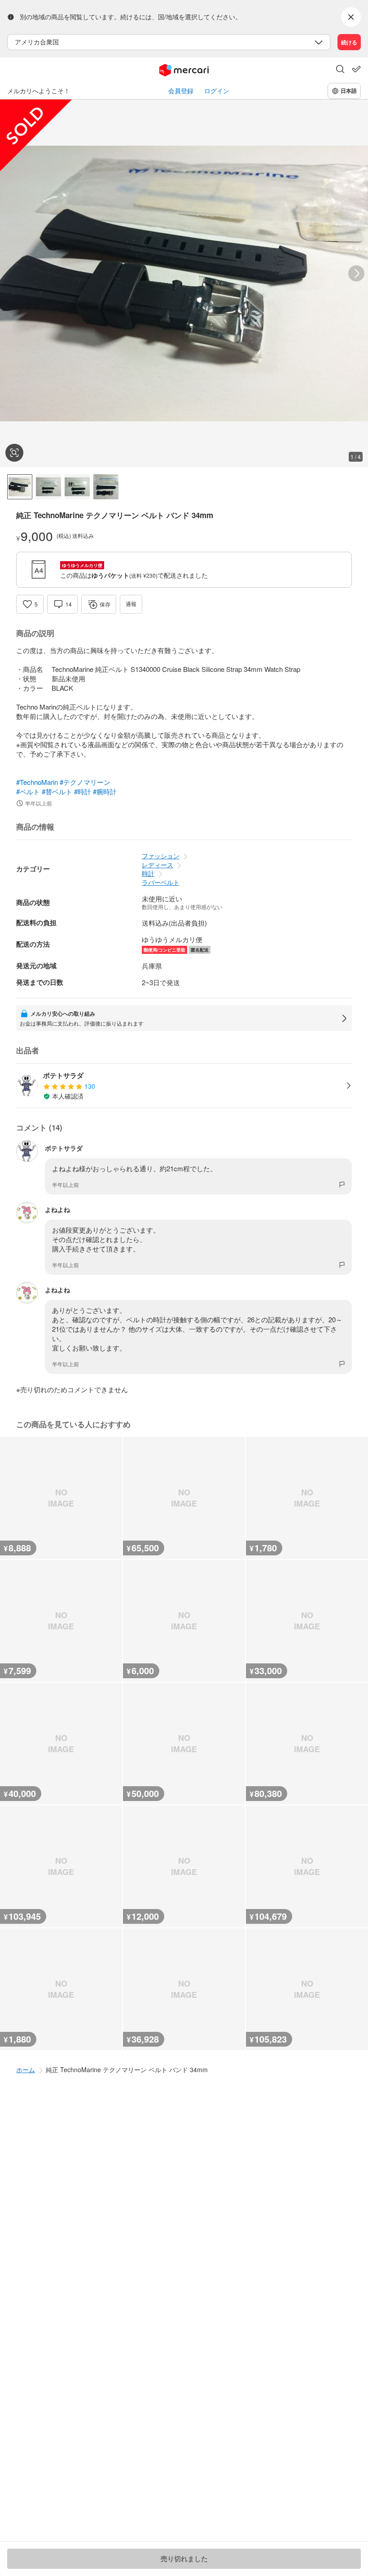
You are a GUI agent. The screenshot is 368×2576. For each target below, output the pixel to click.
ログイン (217, 91)
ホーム (26, 2069)
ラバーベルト (161, 882)
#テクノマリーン (85, 782)
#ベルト (28, 791)
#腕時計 (105, 791)
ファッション (161, 856)
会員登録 (181, 91)
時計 (148, 873)
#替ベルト (57, 791)
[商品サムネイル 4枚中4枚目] (106, 487)
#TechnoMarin (37, 782)
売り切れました (184, 2559)
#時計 (83, 791)
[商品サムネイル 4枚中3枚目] (77, 487)
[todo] (356, 69)
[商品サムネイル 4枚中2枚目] (48, 487)
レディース (158, 865)
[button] (340, 70)
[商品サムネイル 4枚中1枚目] (20, 487)
